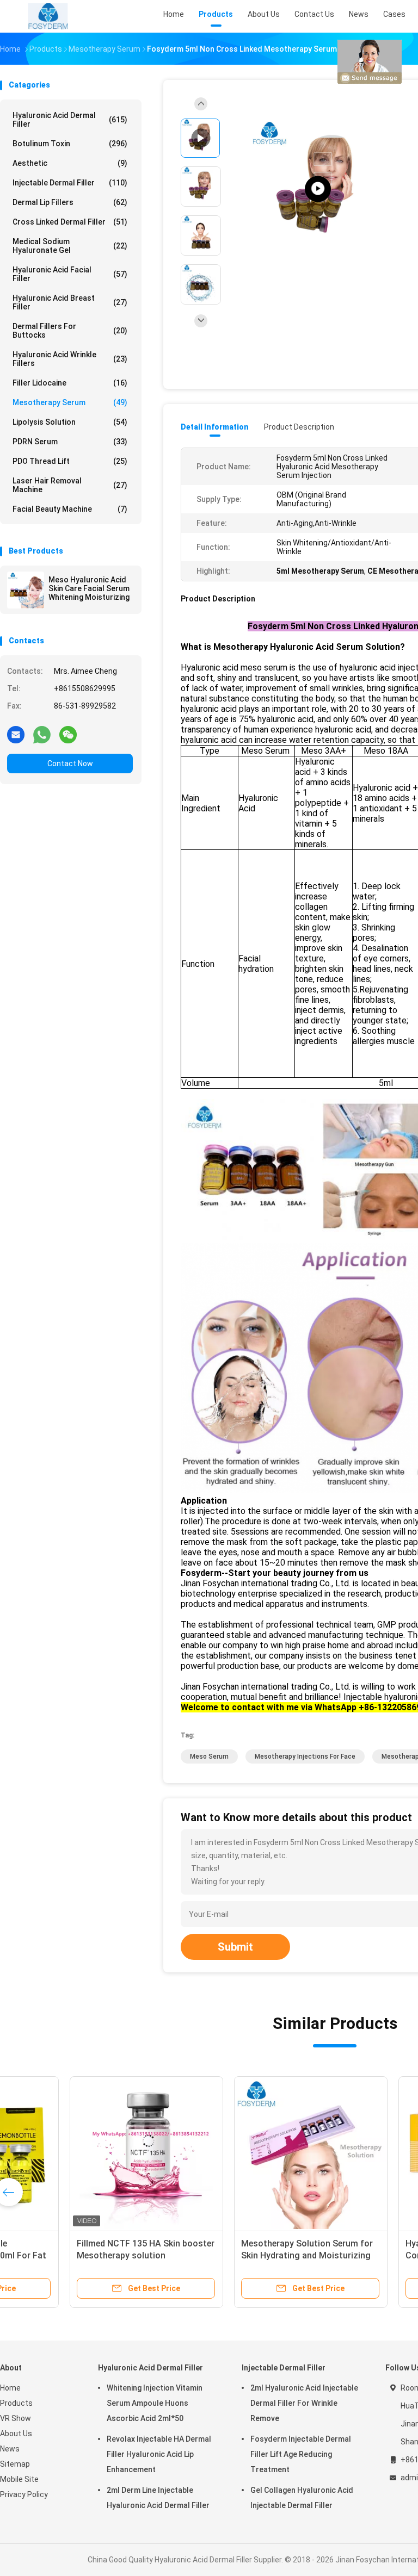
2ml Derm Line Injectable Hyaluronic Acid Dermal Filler (158, 2498)
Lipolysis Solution (70, 422)
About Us (16, 2434)
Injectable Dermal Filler (70, 183)
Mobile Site (19, 2479)
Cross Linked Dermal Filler (70, 222)
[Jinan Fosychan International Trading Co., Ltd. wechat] (68, 734)
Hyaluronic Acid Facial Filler (70, 274)
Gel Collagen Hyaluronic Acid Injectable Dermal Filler (302, 2498)
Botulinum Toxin (70, 144)
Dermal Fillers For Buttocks (70, 331)
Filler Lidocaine (70, 383)
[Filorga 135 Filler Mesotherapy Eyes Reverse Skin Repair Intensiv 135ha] (249, 2153)
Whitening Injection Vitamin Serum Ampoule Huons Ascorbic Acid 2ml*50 (155, 2403)
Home (10, 2388)
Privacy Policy (24, 2494)
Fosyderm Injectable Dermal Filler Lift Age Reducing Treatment (301, 2454)
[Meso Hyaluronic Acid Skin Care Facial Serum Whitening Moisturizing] (26, 590)
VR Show (16, 2418)
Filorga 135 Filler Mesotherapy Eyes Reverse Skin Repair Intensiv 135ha (245, 2255)
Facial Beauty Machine (70, 509)
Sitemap (15, 2464)
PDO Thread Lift (70, 461)
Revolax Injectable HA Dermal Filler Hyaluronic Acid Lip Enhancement (159, 2454)
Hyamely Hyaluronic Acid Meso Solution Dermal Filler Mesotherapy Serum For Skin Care (83, 2255)
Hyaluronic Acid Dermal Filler (70, 120)
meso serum (209, 1756)
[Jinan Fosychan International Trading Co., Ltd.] (48, 16)
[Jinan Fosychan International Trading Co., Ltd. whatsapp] (42, 734)
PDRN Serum (70, 442)
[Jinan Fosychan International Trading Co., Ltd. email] (16, 734)
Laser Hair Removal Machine (70, 485)
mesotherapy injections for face (305, 1756)
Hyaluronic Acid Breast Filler (70, 302)
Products (16, 2403)
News (10, 2449)
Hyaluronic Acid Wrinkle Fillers (70, 359)
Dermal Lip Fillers (70, 202)
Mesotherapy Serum (70, 402)
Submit (235, 1947)
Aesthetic (70, 163)
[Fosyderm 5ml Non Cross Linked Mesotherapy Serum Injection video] (318, 189)
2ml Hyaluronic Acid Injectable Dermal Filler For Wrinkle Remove (304, 2403)
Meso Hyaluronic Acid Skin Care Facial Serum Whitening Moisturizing (89, 588)
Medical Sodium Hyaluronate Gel (70, 246)
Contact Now (70, 764)
